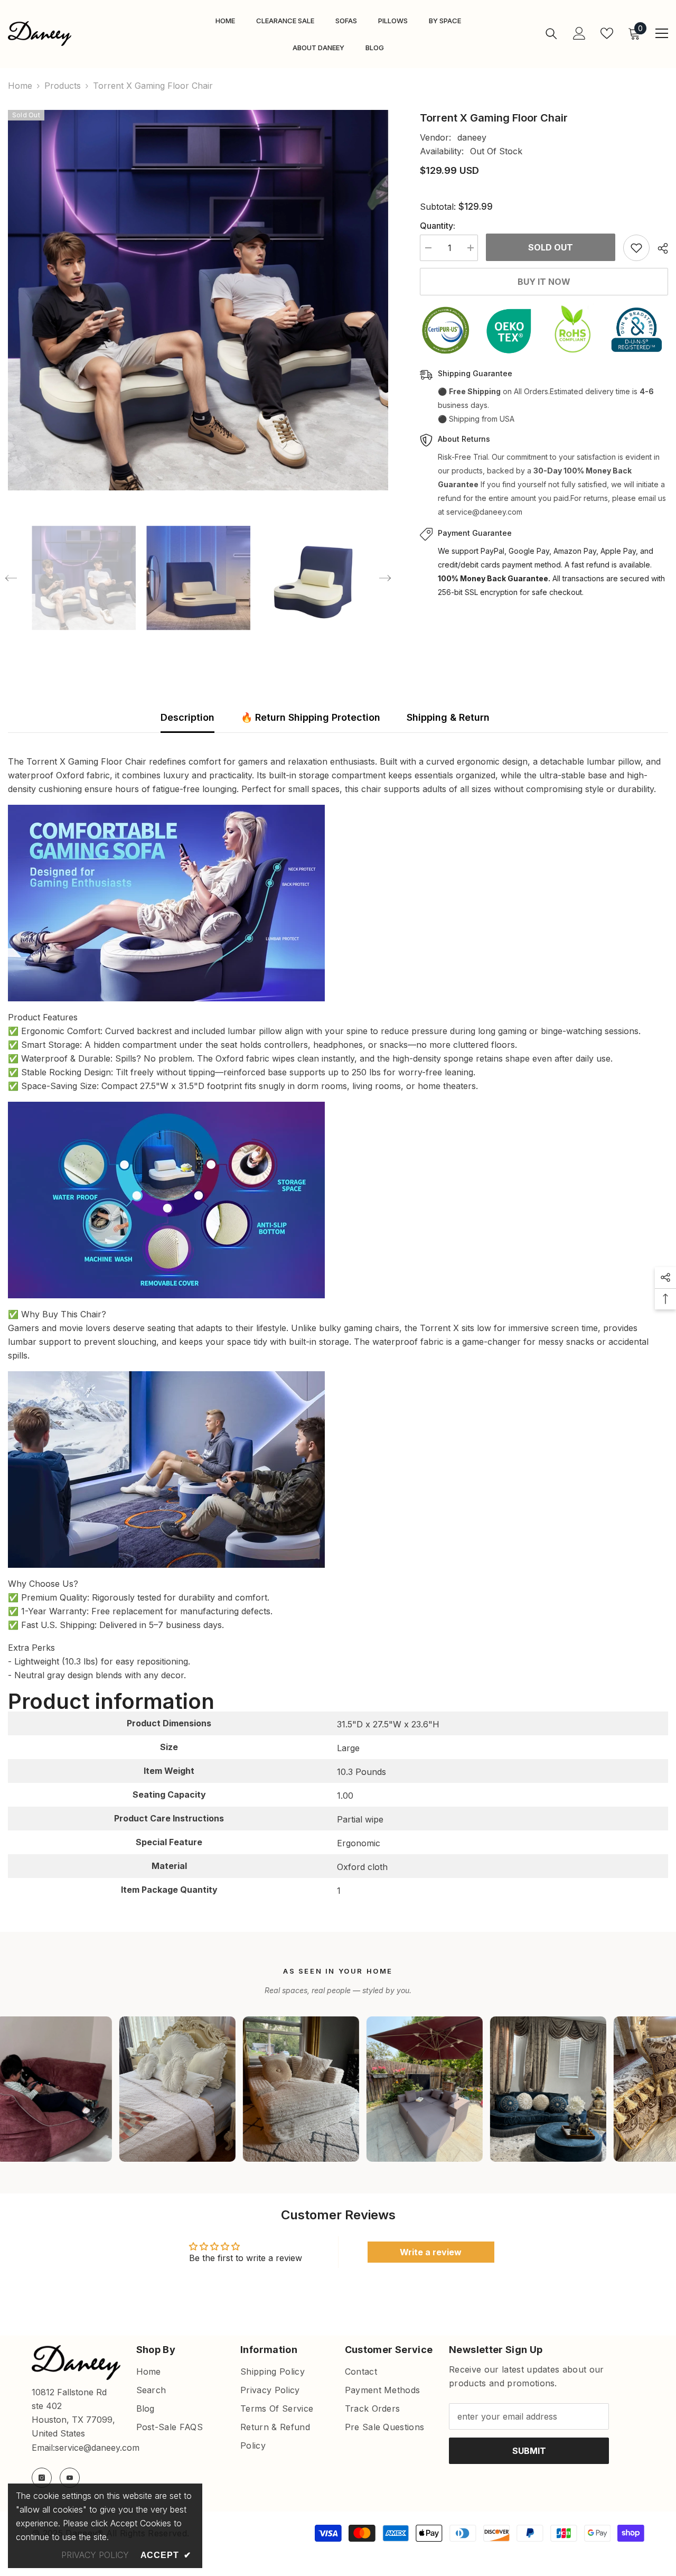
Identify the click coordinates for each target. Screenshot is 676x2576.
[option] (198, 300)
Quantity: (438, 226)
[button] (11, 578)
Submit (529, 2451)
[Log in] (579, 33)
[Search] (551, 34)
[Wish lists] (607, 33)
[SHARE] (659, 248)
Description (187, 717)
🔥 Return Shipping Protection (311, 717)
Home (20, 86)
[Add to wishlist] (636, 248)
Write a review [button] (431, 2252)
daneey (472, 137)
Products (63, 86)
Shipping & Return (448, 717)
